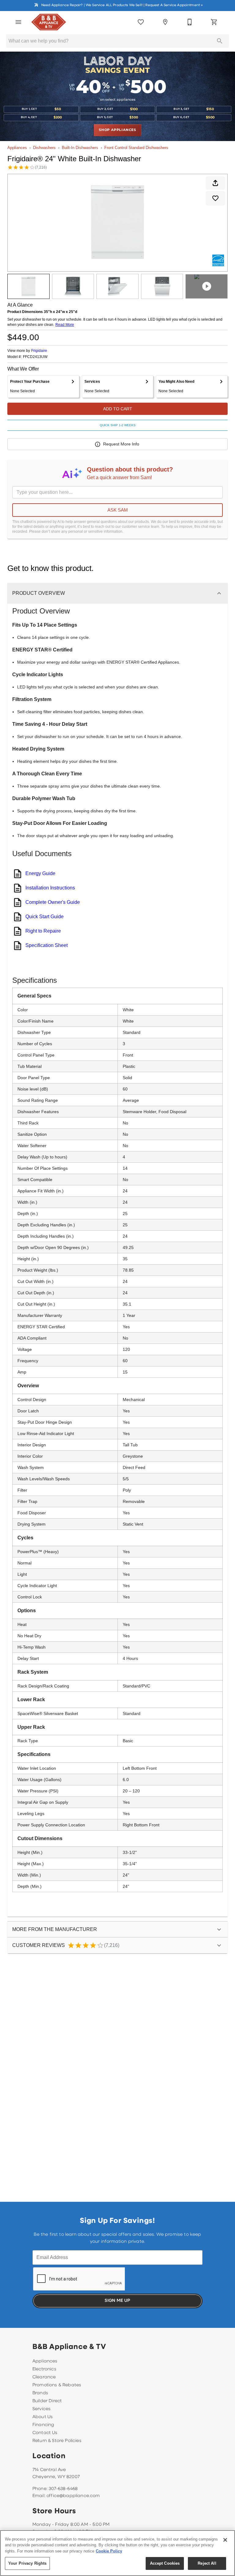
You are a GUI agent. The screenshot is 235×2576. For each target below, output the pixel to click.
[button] (18, 22)
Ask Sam (118, 510)
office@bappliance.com (73, 2496)
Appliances (17, 148)
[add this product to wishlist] (215, 198)
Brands (40, 2393)
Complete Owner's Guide (53, 902)
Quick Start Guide (45, 917)
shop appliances (117, 130)
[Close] (225, 2540)
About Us (43, 2417)
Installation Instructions (50, 888)
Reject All (207, 2563)
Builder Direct (47, 2401)
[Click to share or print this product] (215, 183)
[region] (117, 2553)
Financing (43, 2425)
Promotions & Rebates (57, 2385)
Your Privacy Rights (27, 2563)
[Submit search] (220, 41)
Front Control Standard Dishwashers (136, 148)
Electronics (44, 2369)
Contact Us (45, 2433)
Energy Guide (40, 873)
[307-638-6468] (190, 22)
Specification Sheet (47, 945)
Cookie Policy (109, 2551)
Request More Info (121, 444)
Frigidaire (39, 351)
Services (41, 2409)
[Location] (165, 22)
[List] (141, 22)
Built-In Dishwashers (80, 148)
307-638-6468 (63, 2489)
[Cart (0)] (214, 22)
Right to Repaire (43, 931)
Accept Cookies (165, 2563)
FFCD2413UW (35, 357)
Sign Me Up (117, 2301)
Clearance (44, 2377)
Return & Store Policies (57, 2441)
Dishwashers (44, 148)
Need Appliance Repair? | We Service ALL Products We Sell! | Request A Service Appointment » (122, 5)
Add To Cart (118, 409)
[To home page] (49, 22)
